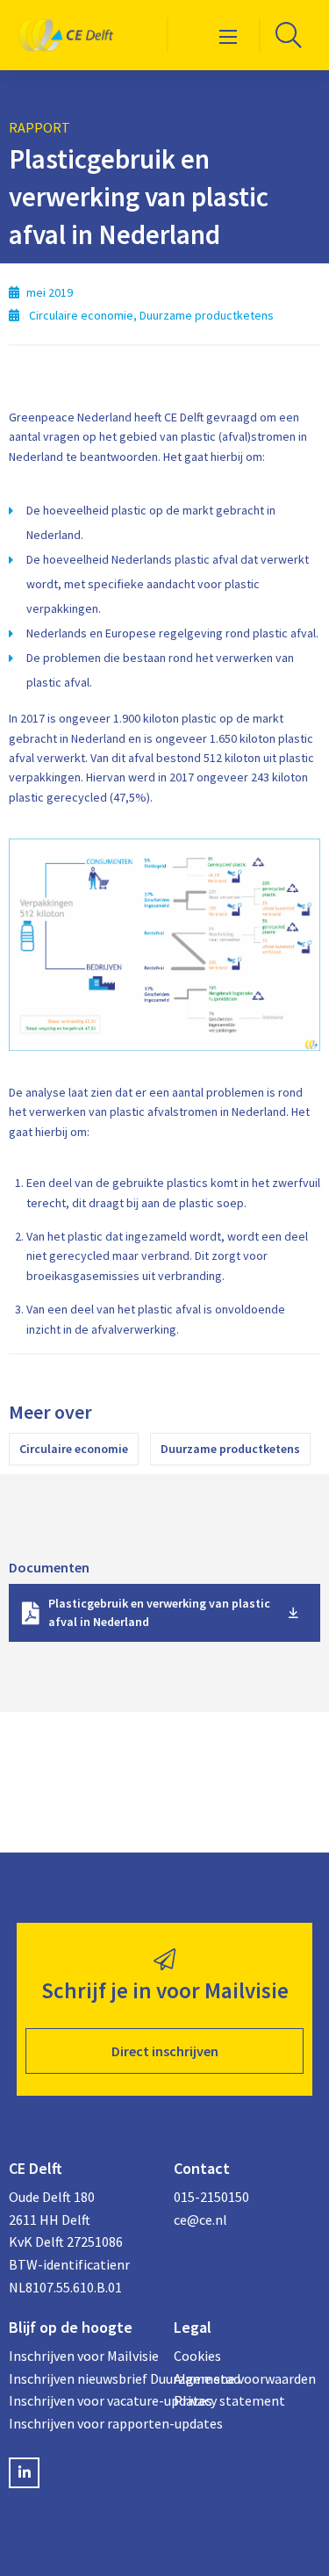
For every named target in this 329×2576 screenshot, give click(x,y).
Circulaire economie (74, 1449)
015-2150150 (211, 2197)
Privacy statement (229, 2400)
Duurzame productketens (230, 1449)
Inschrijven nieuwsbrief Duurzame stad (82, 2378)
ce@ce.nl (200, 2220)
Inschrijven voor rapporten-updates (82, 2423)
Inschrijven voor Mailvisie (82, 2356)
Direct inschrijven (165, 2051)
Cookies (197, 2356)
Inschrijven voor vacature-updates (82, 2400)
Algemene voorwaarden (245, 2378)
